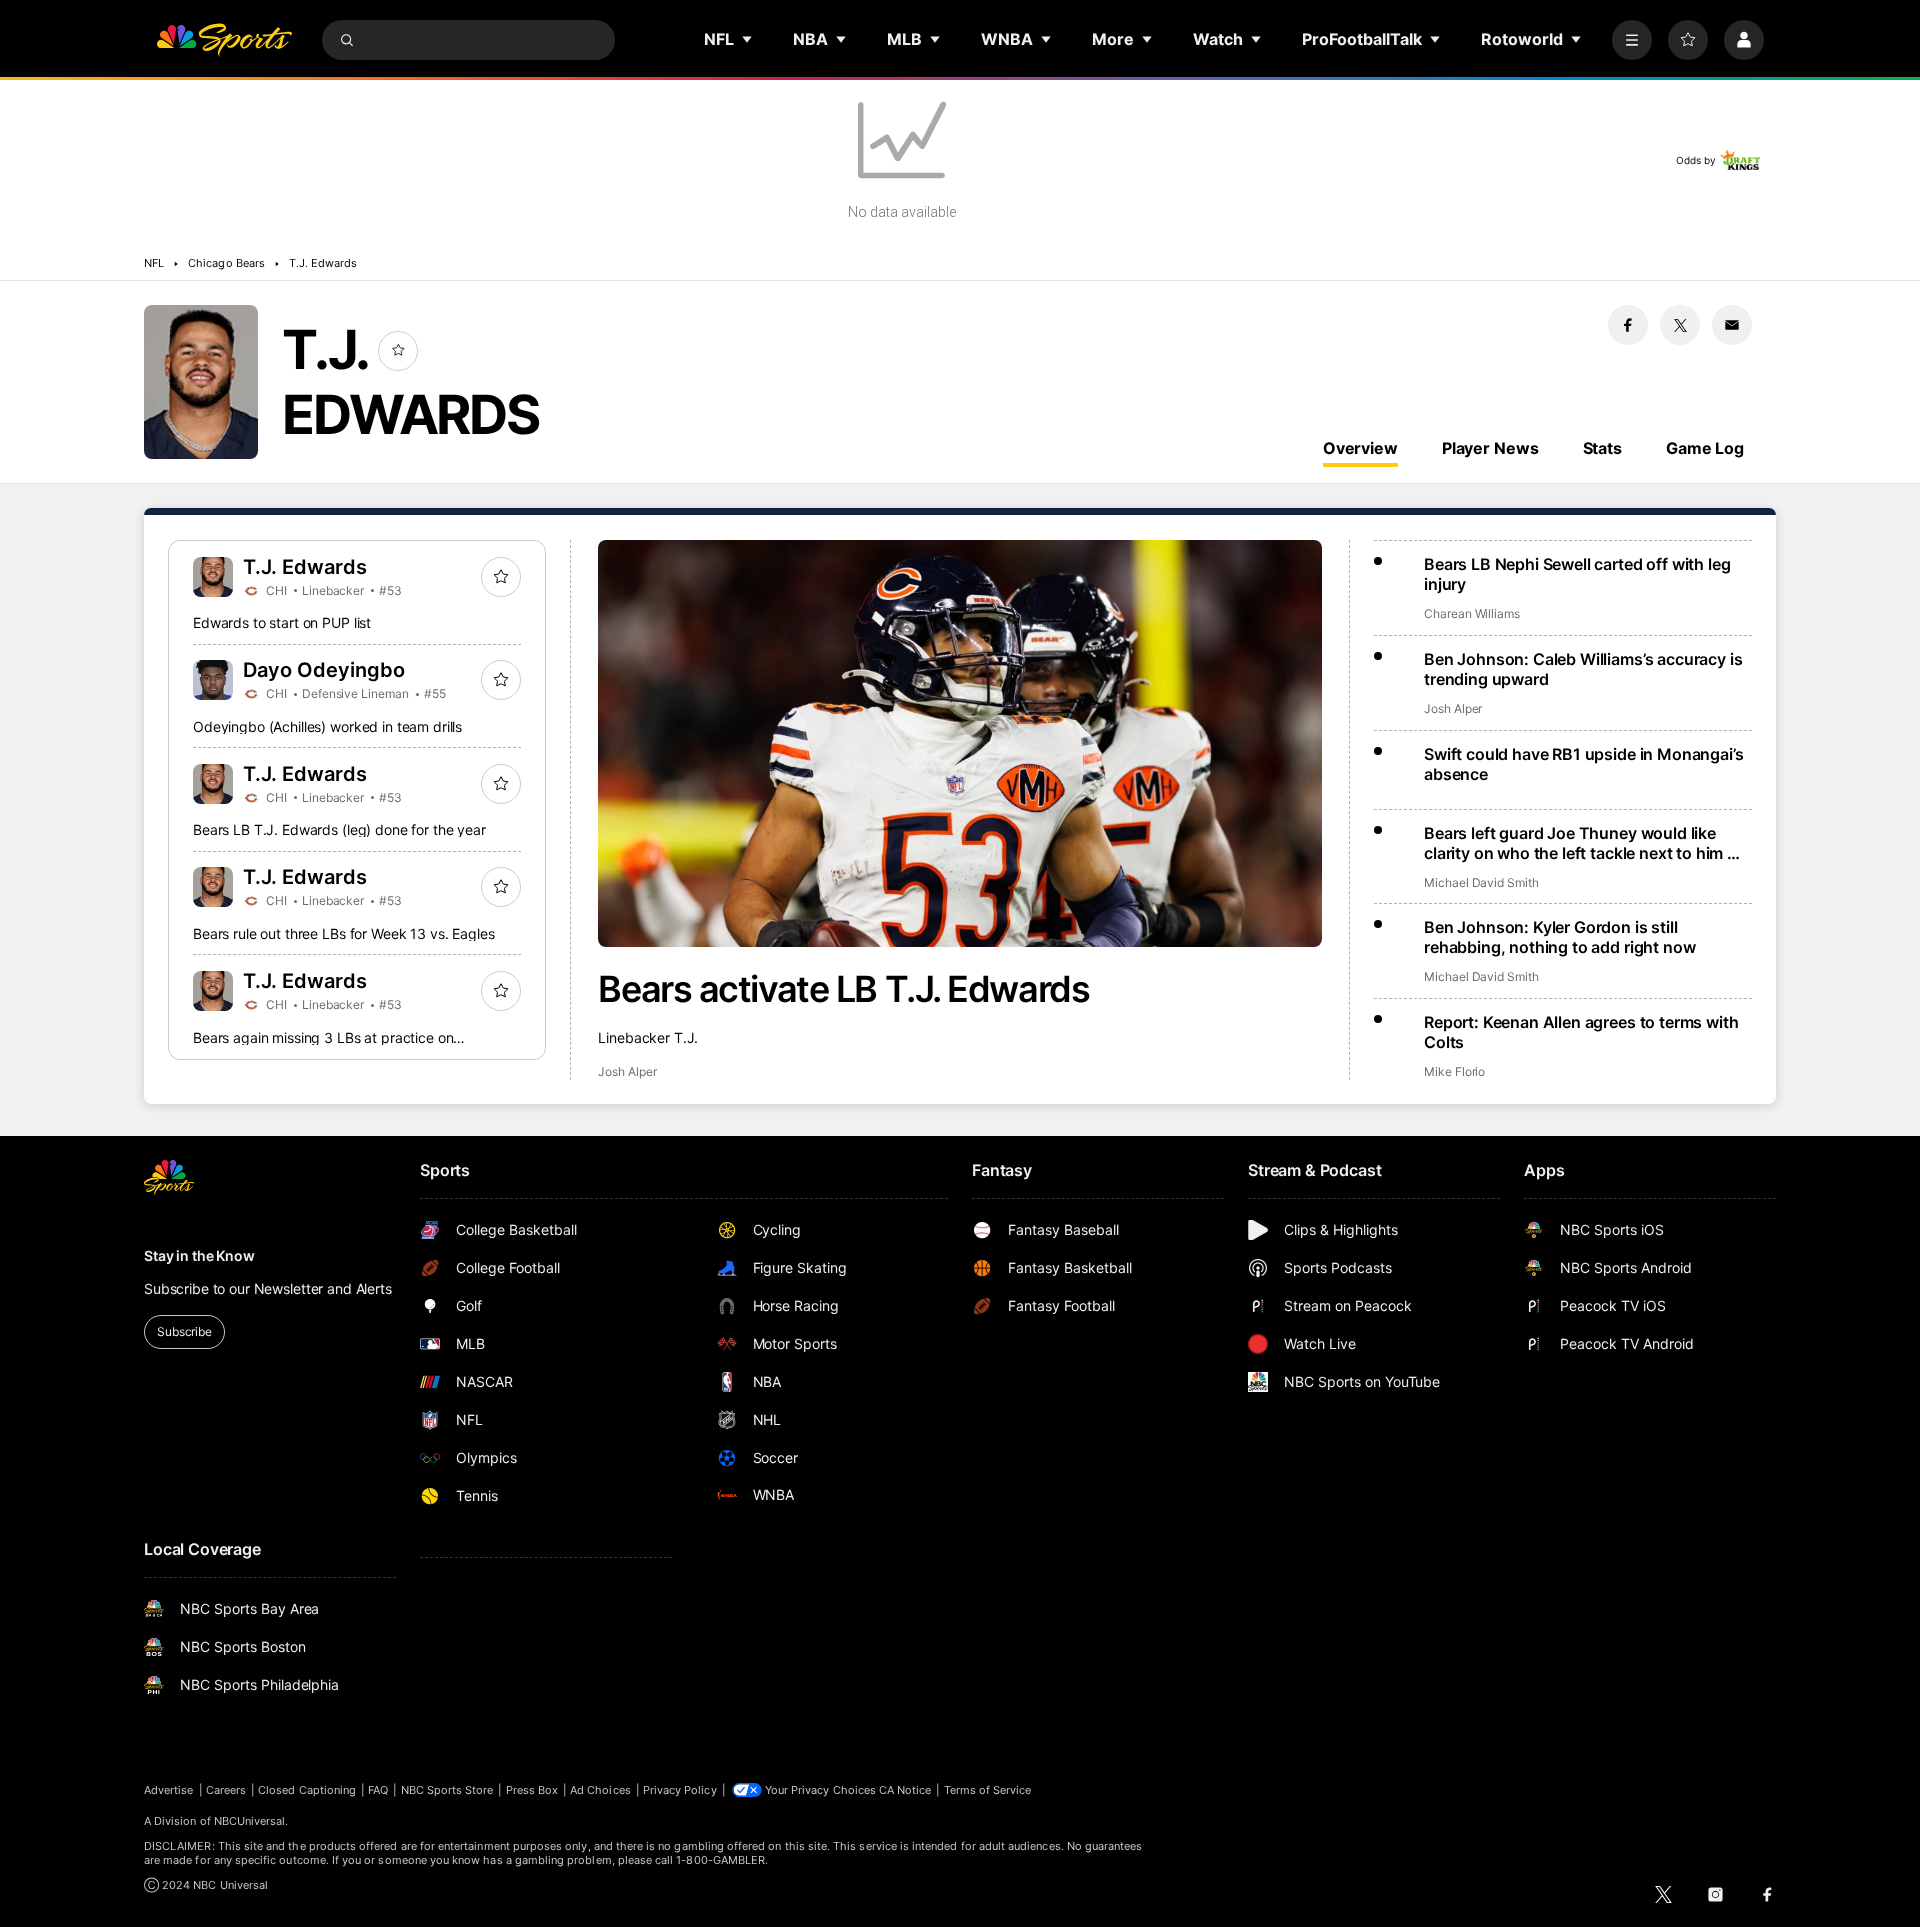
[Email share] (1732, 325)
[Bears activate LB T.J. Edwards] (959, 743)
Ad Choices (600, 1790)
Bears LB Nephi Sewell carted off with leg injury (1577, 574)
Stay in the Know (199, 1255)
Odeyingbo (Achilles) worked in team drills (327, 726)
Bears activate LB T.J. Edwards (843, 989)
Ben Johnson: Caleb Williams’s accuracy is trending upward (1583, 669)
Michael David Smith (1481, 882)
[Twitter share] (1680, 325)
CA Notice (905, 1790)
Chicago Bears (226, 263)
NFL (154, 263)
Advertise (169, 1790)
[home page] (224, 40)
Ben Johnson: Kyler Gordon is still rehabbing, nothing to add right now (1559, 937)
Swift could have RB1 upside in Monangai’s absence (1583, 764)
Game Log (1705, 448)
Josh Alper (627, 1071)
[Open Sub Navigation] (748, 39)
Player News (1490, 448)
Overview (1360, 448)
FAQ (378, 1790)
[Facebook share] (1628, 325)
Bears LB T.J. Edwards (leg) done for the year (339, 829)
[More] (1632, 40)
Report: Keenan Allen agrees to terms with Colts (1581, 1032)
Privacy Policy (680, 1790)
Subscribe (184, 1331)
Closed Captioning (307, 1790)
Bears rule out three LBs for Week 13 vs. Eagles (343, 933)
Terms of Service (988, 1790)
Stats (1602, 448)
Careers (226, 1790)
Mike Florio (1454, 1071)
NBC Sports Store (447, 1790)
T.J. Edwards (323, 263)
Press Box (532, 1790)
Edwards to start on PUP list (282, 622)
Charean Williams (1472, 613)
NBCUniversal (250, 1821)
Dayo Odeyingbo (324, 670)
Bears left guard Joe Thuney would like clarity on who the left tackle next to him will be (1587, 843)
